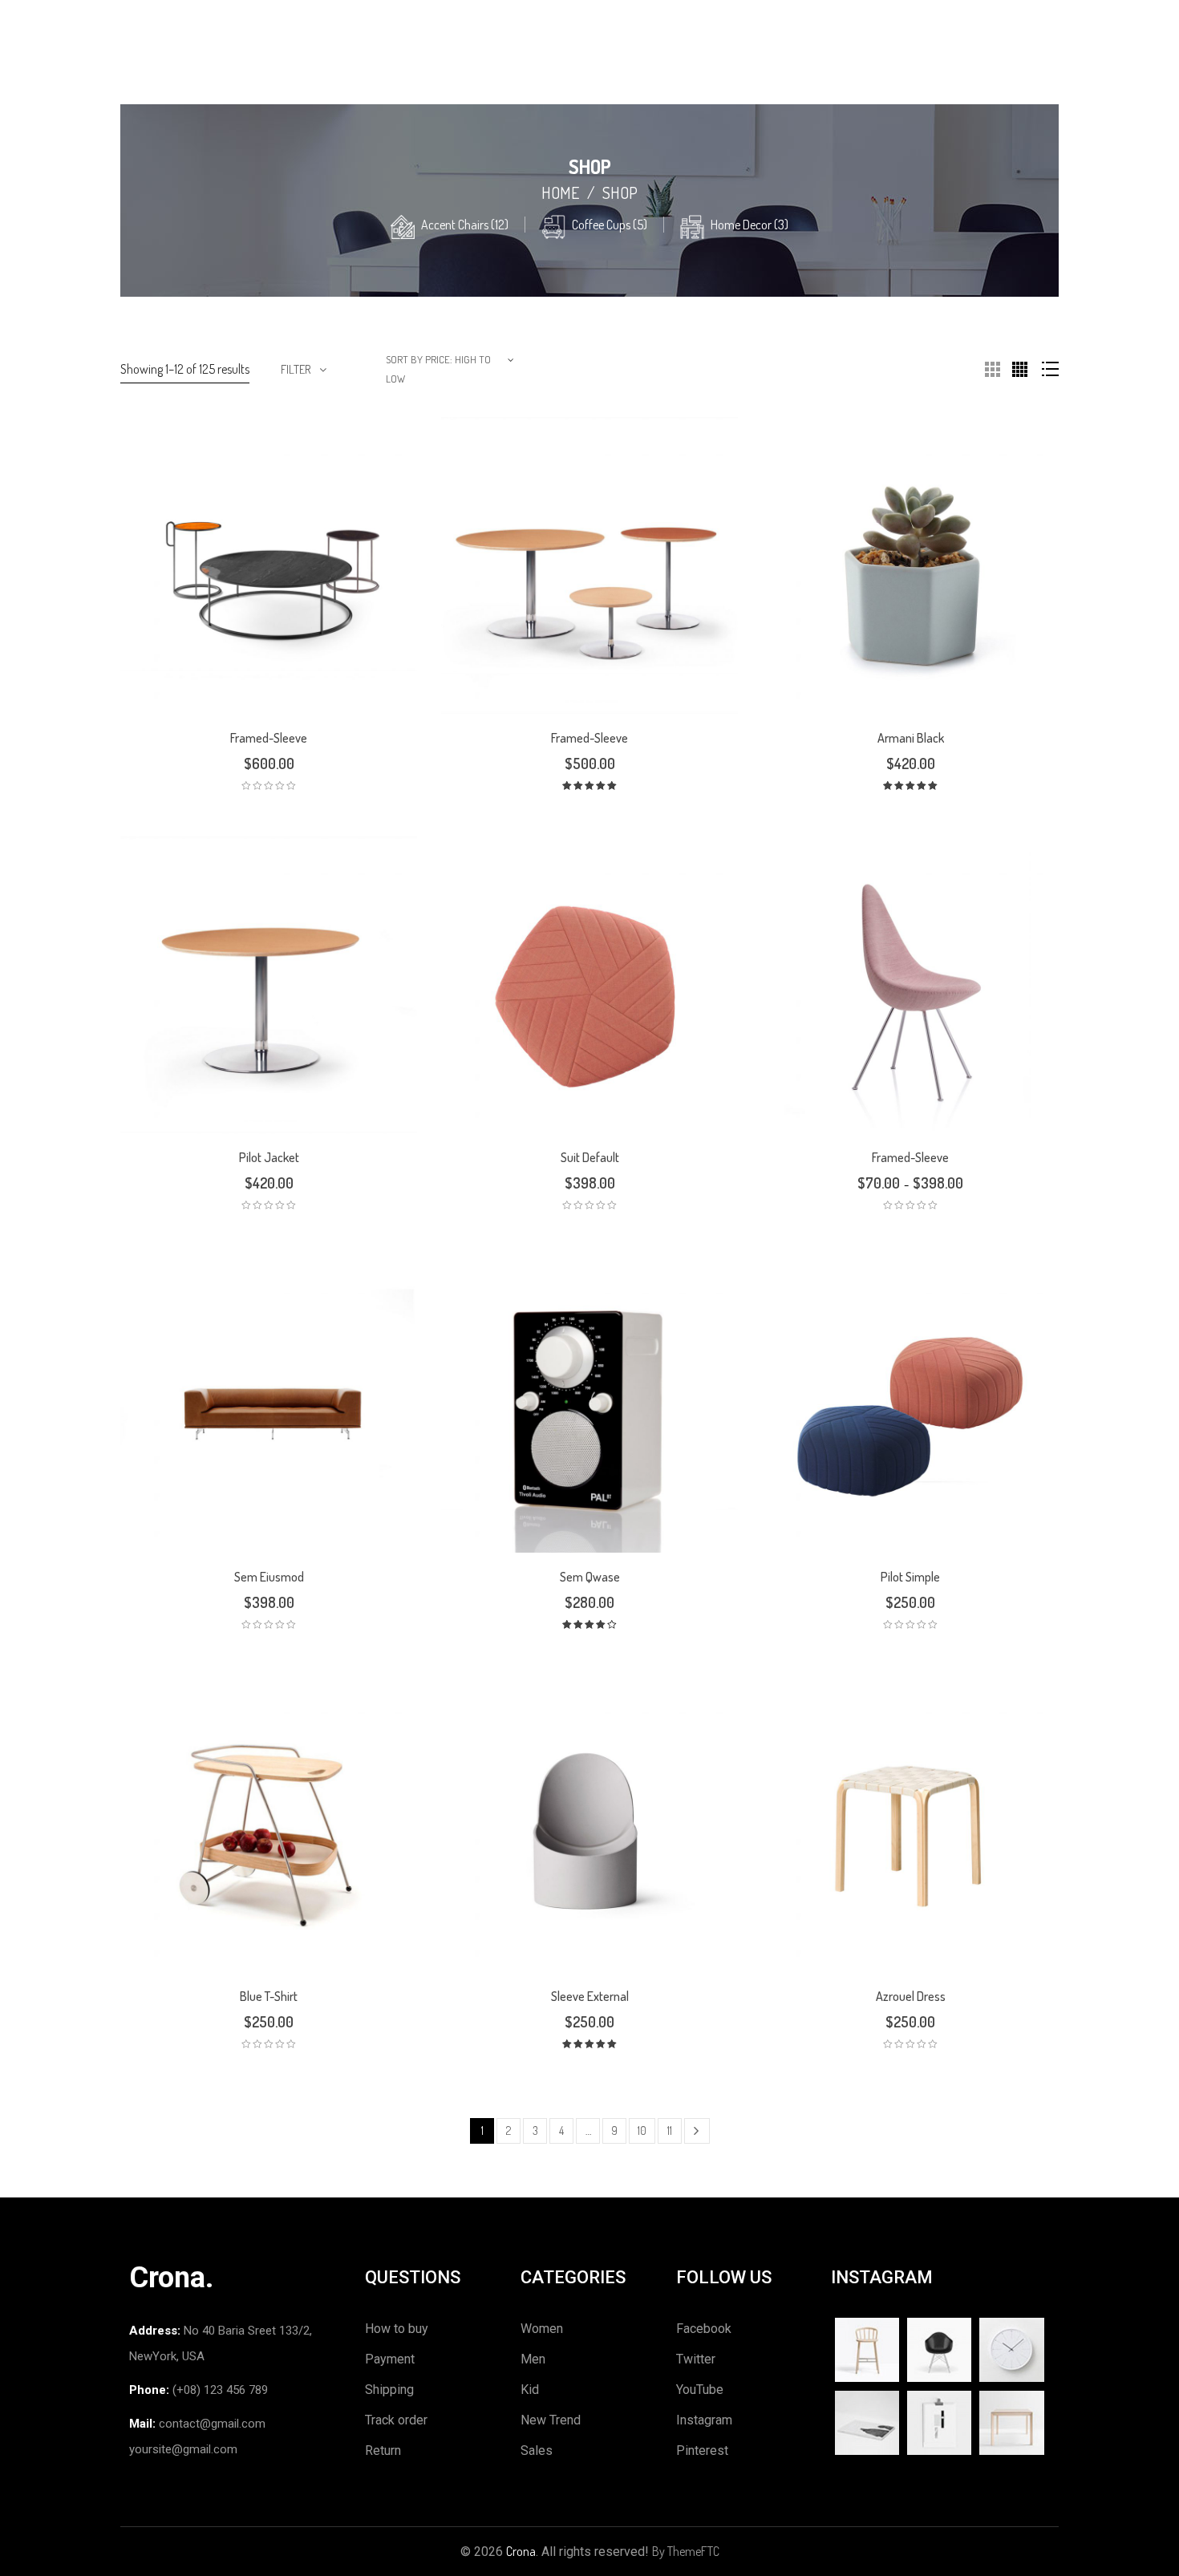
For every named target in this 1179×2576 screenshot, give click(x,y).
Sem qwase (590, 1577)
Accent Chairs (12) (465, 225)
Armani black (911, 738)
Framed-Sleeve (269, 738)
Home (560, 192)
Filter (296, 369)
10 (642, 2130)
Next (697, 2131)
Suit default (590, 1157)
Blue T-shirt (269, 1996)
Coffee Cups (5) (610, 225)
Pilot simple (910, 1577)
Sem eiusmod (269, 1577)
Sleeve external (590, 1996)
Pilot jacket (269, 1157)
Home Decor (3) (750, 225)
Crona (521, 2551)
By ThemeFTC (686, 2551)
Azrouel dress (911, 1996)
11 (670, 2130)
